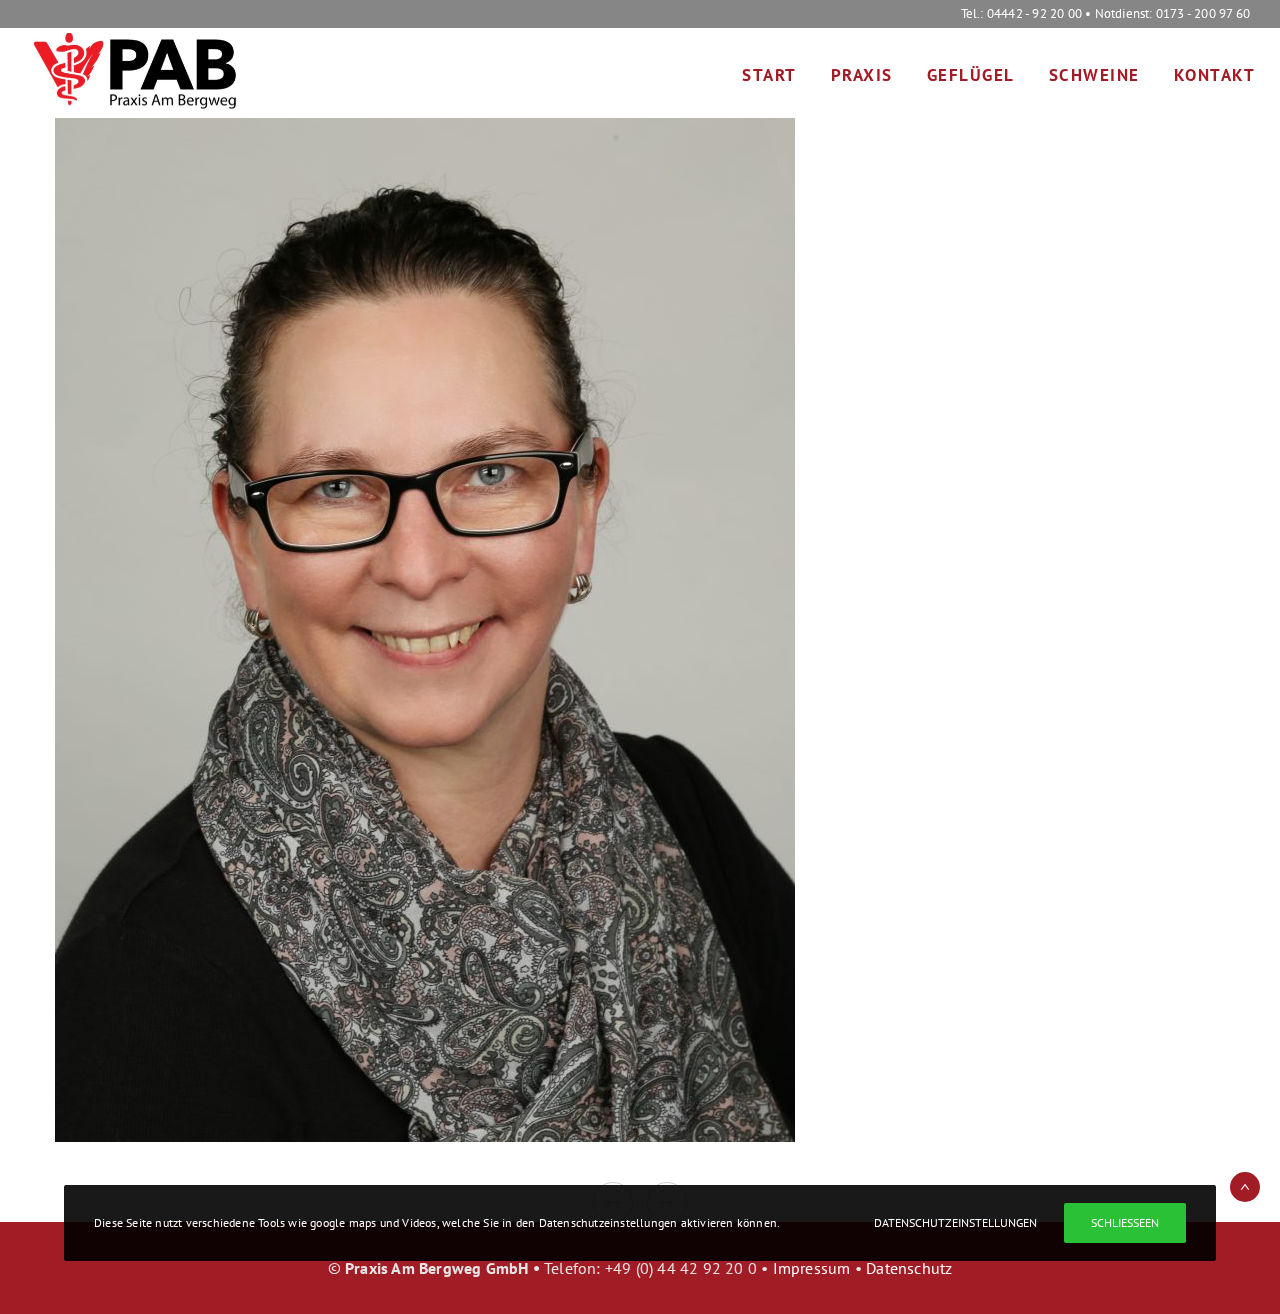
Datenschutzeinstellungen (955, 1222)
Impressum (812, 1268)
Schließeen (1125, 1222)
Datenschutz (909, 1268)
